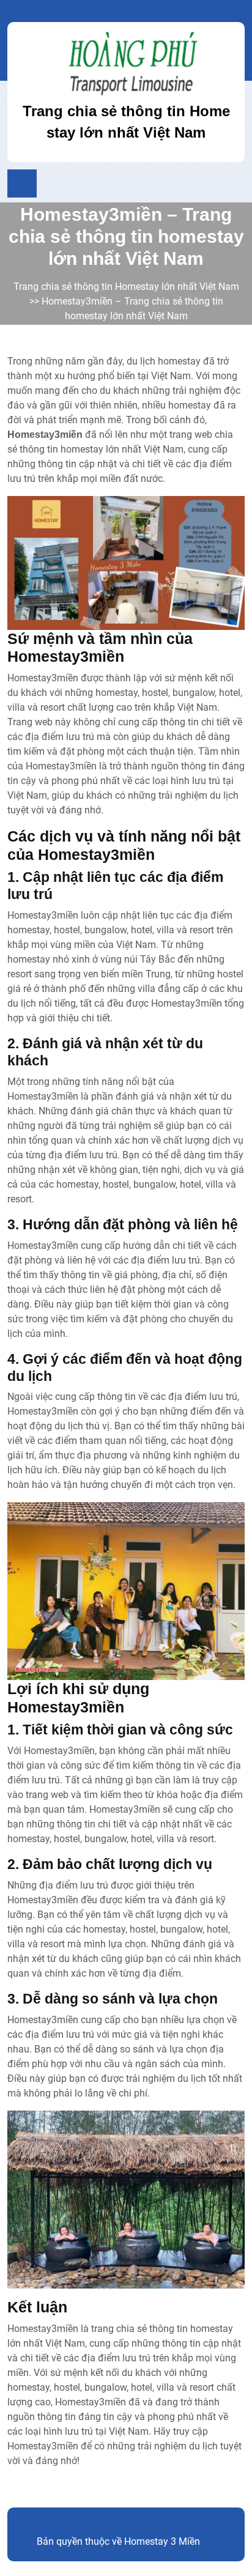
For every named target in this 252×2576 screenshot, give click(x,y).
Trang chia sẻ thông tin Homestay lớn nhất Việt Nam (126, 287)
